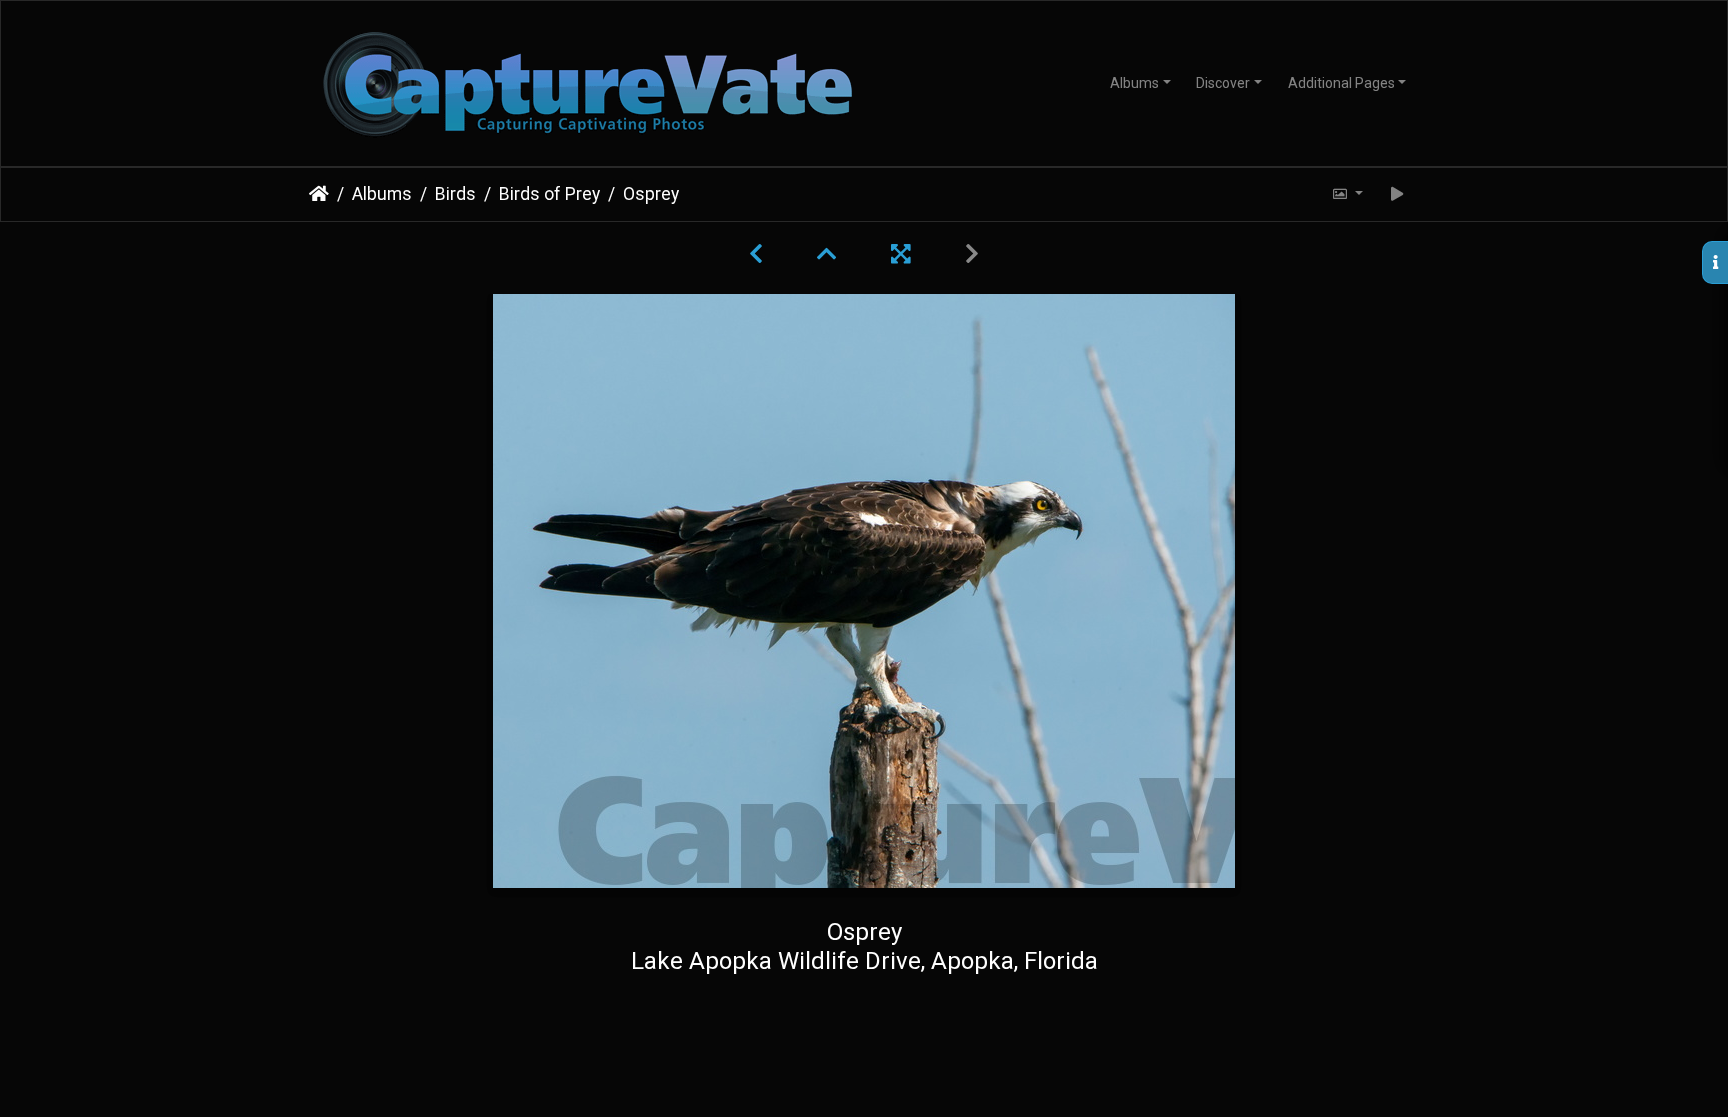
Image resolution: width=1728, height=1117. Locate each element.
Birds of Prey (549, 194)
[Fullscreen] (904, 254)
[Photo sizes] (1347, 194)
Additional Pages (1341, 83)
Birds (455, 194)
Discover (1223, 83)
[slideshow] (1397, 194)
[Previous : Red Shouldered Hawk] (759, 254)
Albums (1134, 83)
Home (319, 194)
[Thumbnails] (830, 254)
